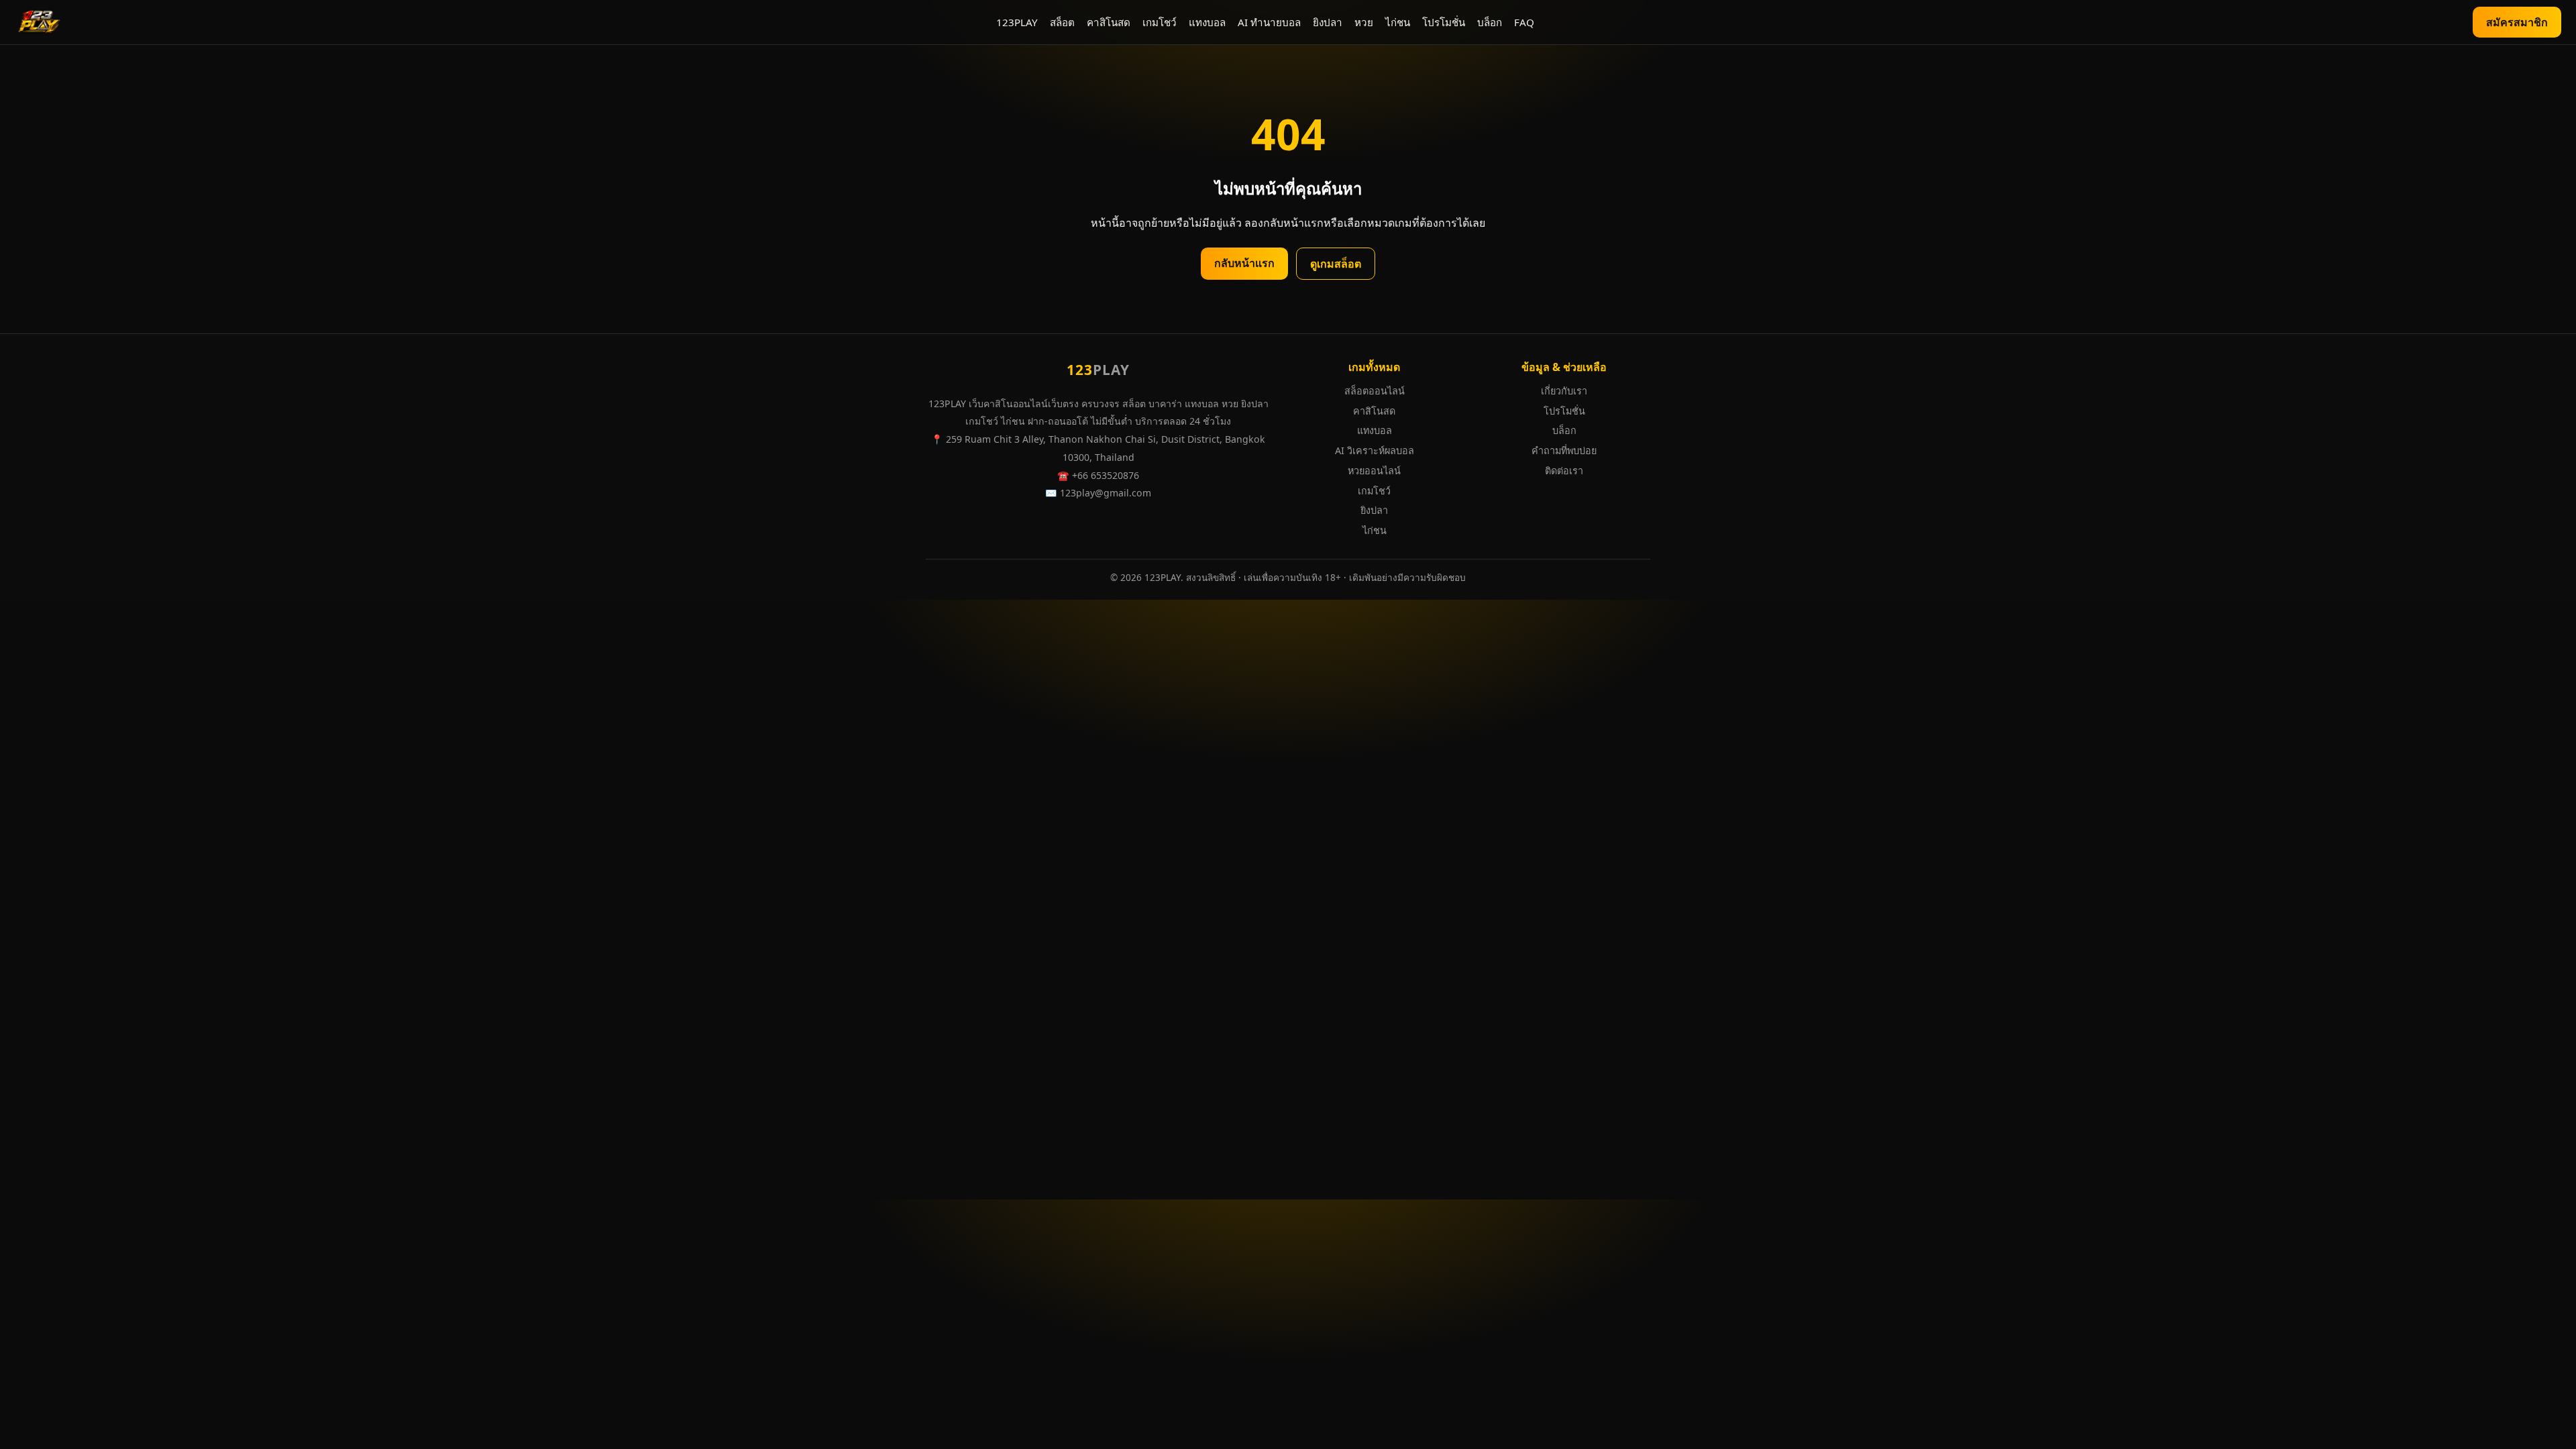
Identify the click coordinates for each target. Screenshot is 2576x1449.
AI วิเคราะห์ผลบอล (1375, 450)
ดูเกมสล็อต (1336, 264)
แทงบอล (1207, 22)
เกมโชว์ (1160, 22)
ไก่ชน (1398, 22)
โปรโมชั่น (1444, 22)
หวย (1364, 22)
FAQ (1524, 22)
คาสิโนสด (1109, 22)
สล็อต (1062, 22)
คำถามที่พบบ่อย (1564, 450)
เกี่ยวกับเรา (1564, 391)
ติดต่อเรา (1564, 471)
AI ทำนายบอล (1269, 22)
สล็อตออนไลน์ (1375, 391)
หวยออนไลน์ (1374, 471)
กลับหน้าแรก (1244, 263)
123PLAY (1017, 22)
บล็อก (1490, 22)
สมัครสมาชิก (2517, 22)
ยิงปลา (1328, 22)
